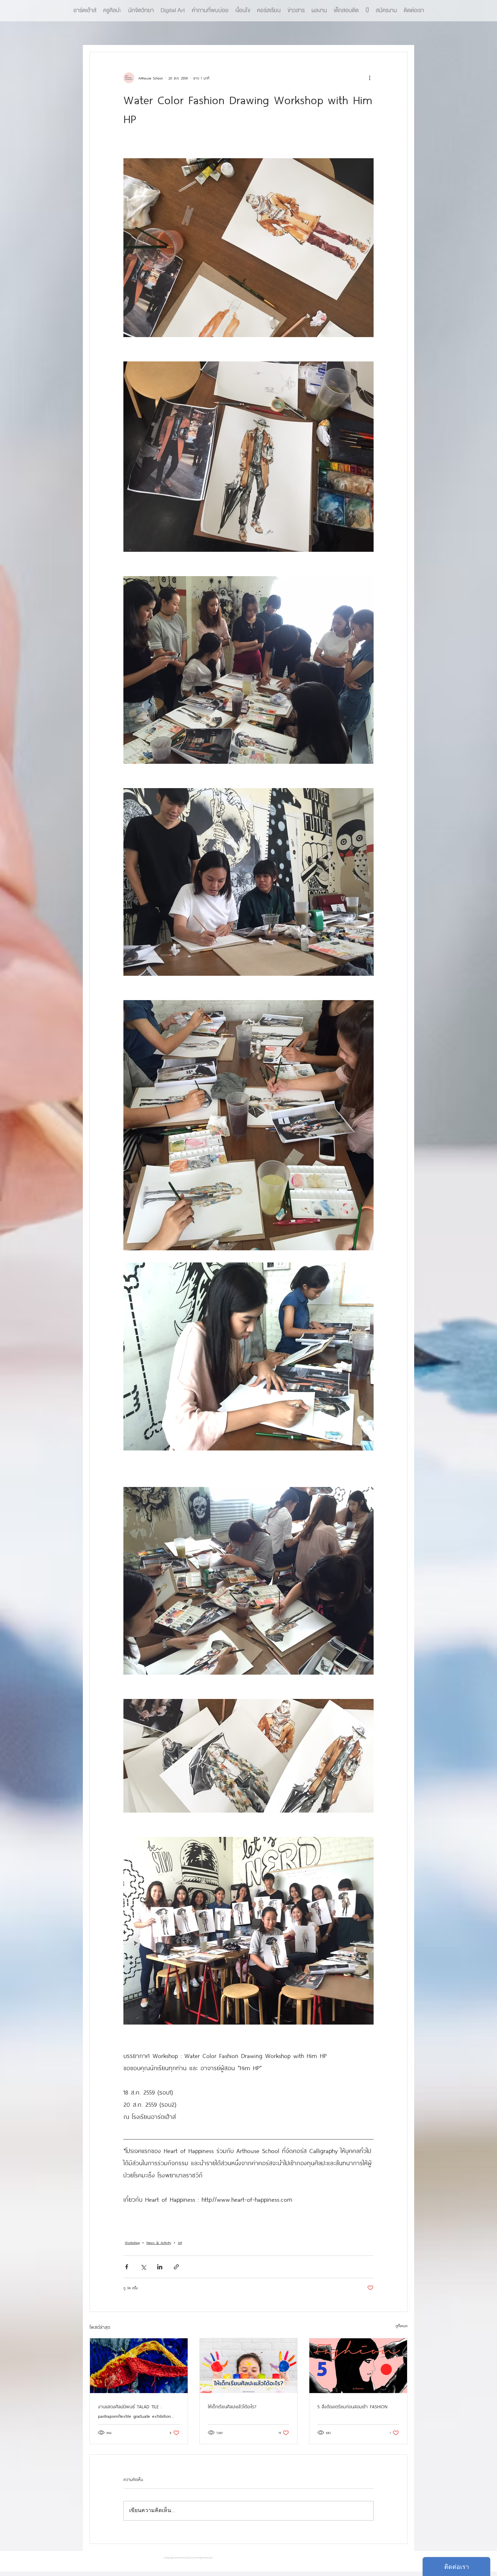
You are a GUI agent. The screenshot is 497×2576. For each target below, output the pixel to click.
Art (180, 2242)
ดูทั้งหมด (401, 2325)
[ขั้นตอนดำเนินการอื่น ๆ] (370, 78)
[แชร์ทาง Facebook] (127, 2267)
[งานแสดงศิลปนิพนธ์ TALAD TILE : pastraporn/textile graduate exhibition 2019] (139, 2366)
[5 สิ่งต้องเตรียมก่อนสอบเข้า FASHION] (358, 2366)
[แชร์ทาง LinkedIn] (160, 2267)
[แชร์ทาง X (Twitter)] (143, 2267)
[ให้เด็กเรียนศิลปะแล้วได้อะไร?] (249, 2366)
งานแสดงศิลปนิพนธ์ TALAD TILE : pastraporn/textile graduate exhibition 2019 (134, 2411)
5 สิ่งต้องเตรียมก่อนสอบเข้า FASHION (352, 2406)
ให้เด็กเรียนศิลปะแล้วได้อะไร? (232, 2406)
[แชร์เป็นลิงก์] (176, 2267)
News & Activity (159, 2242)
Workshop (132, 2242)
